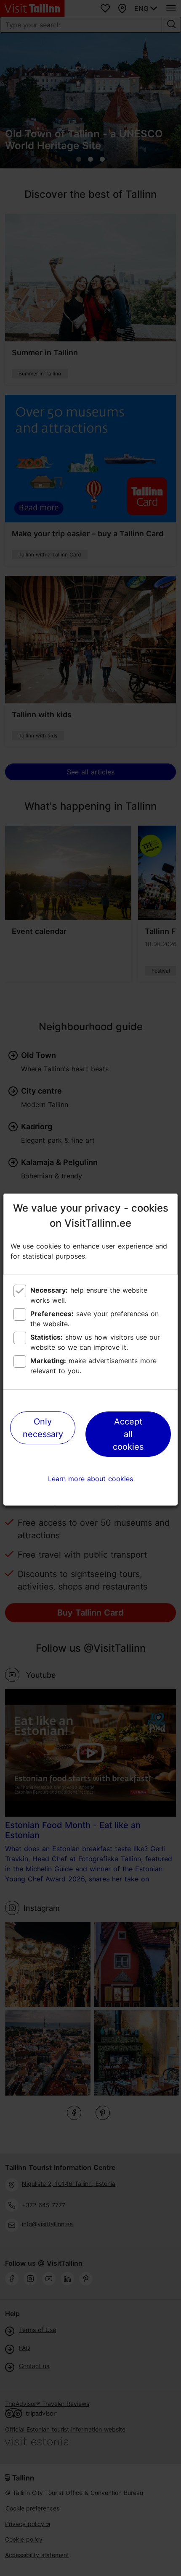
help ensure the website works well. (89, 1295)
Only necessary (43, 1428)
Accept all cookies (128, 1434)
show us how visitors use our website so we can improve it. (95, 1342)
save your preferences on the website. (94, 1319)
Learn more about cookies (90, 1479)
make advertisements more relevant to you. (93, 1366)
